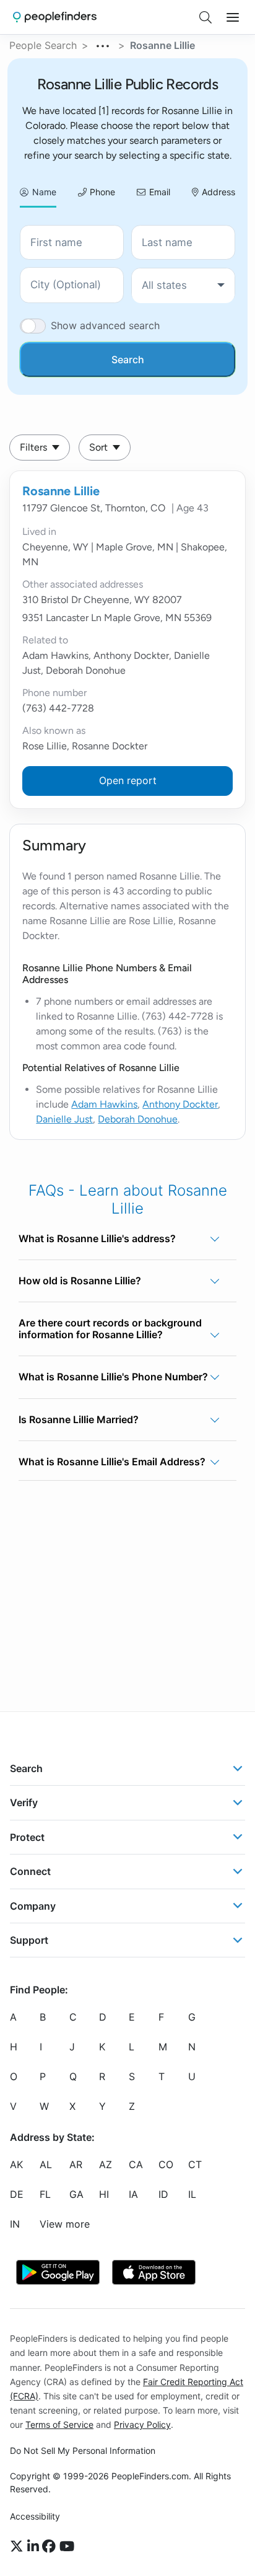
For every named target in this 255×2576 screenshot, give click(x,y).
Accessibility (35, 2516)
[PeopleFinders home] (55, 17)
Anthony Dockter (180, 1104)
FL (45, 2194)
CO (166, 2164)
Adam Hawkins (104, 1104)
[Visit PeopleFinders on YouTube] (67, 2547)
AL (46, 2164)
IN (15, 2224)
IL (192, 2194)
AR (76, 2164)
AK (16, 2164)
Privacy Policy (142, 2424)
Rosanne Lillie (61, 491)
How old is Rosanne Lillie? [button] (80, 1281)
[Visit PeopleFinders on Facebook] (51, 2547)
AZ (106, 2164)
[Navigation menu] (233, 17)
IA (133, 2194)
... (103, 44)
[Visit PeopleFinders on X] (19, 2547)
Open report (128, 780)
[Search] (205, 17)
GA (76, 2194)
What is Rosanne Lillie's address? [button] (97, 1238)
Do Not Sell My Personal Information (83, 2450)
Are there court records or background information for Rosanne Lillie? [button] (110, 1329)
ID (163, 2194)
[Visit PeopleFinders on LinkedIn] (35, 2547)
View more (65, 2224)
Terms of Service (59, 2424)
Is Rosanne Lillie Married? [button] (79, 1419)
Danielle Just (64, 1119)
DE (17, 2194)
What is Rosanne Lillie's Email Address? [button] (112, 1462)
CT (195, 2164)
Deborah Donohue (138, 1119)
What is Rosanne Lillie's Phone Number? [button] (113, 1377)
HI (104, 2194)
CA (136, 2164)
